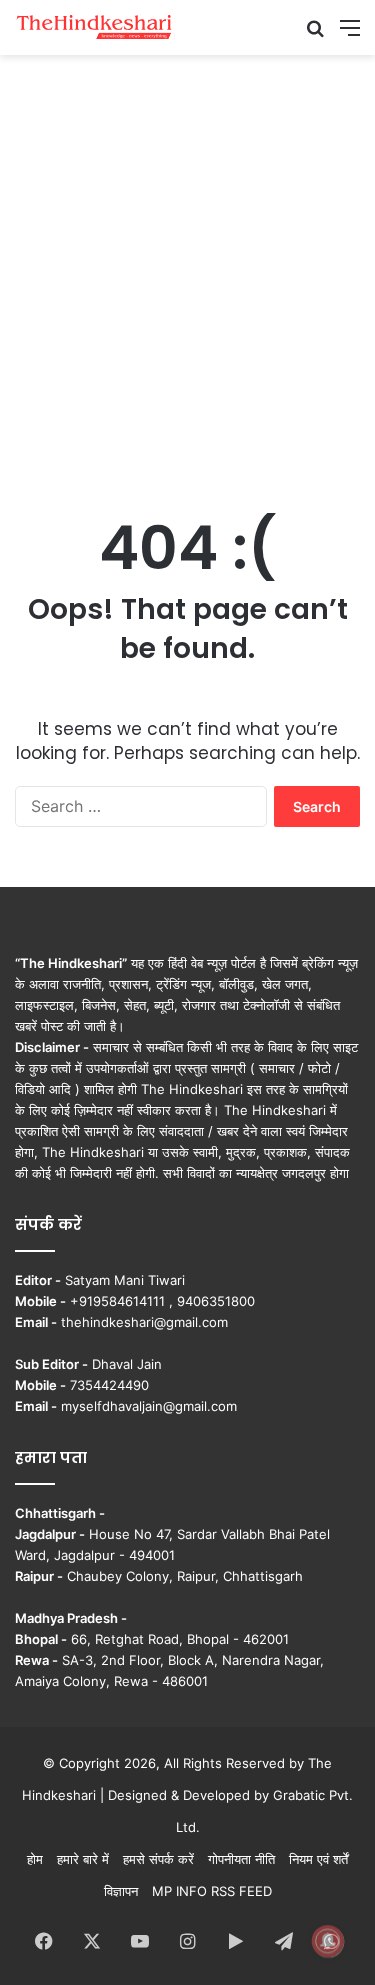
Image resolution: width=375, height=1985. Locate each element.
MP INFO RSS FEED (212, 1891)
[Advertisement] (187, 262)
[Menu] (350, 34)
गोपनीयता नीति (241, 1859)
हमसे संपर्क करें (158, 1859)
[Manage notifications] (328, 1941)
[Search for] (315, 34)
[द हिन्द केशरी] (95, 27)
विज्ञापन (121, 1891)
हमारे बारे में (83, 1859)
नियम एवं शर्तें (318, 1859)
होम (35, 1859)
